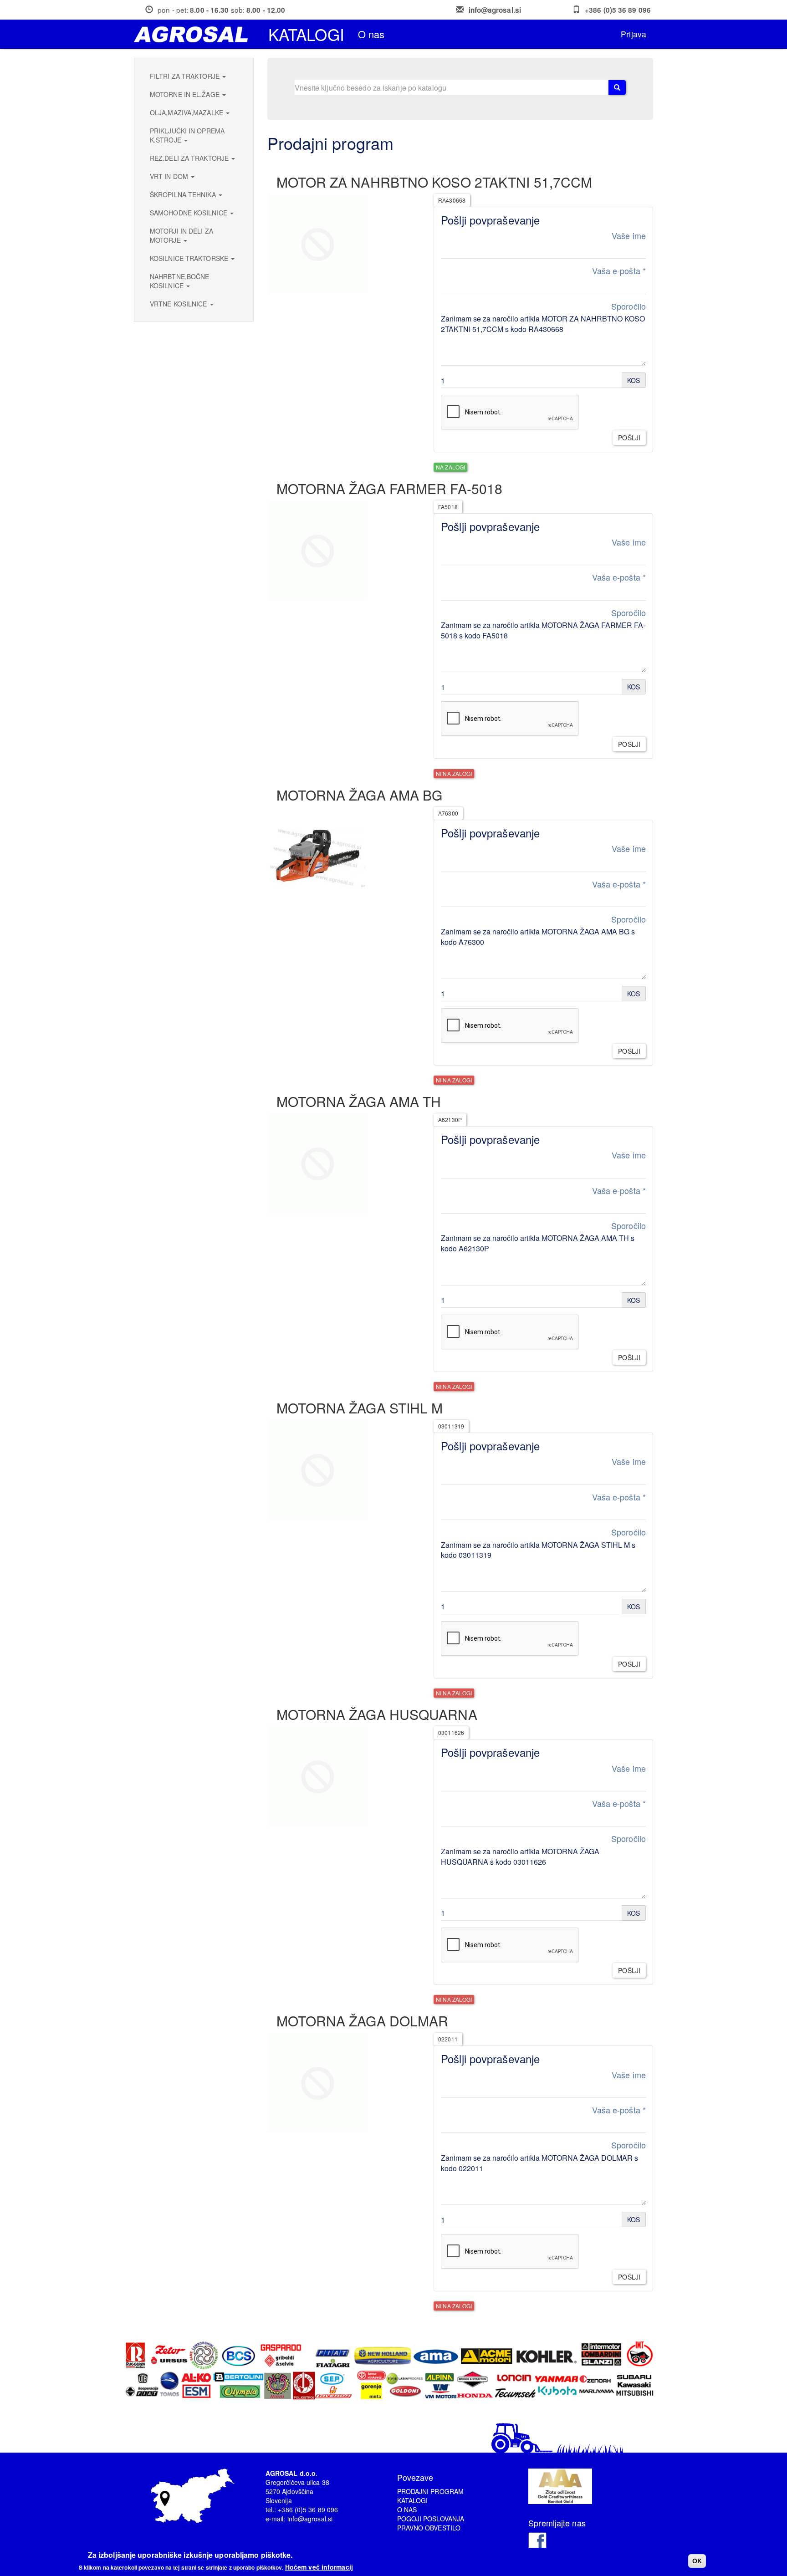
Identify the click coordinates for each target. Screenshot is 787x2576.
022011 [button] (448, 2039)
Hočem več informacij (319, 2567)
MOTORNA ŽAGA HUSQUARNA (377, 1714)
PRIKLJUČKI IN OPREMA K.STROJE (187, 135)
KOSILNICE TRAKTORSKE (190, 258)
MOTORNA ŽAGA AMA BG (360, 795)
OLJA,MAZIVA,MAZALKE (187, 112)
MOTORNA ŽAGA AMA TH (359, 1101)
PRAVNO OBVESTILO (429, 2528)
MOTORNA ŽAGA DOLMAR (363, 2021)
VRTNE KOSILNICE (179, 304)
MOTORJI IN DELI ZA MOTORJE (181, 235)
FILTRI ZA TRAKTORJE (186, 76)
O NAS (407, 2510)
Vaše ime (629, 236)
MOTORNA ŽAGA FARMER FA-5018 (390, 488)
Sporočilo (629, 306)
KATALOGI (413, 2500)
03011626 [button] (451, 1732)
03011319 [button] (451, 1426)
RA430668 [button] (452, 200)
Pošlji (629, 438)
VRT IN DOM (170, 176)
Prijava (634, 34)
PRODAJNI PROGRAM (431, 2491)
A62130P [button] (450, 1120)
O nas (371, 34)
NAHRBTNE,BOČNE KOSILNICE (179, 281)
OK (697, 2561)
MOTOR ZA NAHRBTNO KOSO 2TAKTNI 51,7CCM (434, 182)
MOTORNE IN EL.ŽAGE (186, 94)
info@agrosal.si (495, 10)
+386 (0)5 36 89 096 (618, 10)
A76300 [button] (448, 813)
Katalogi (306, 34)
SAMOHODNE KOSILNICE (189, 213)
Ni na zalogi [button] (454, 773)
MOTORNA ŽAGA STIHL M (360, 1408)
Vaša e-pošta (619, 271)
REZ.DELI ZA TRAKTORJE (190, 158)
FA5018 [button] (448, 507)
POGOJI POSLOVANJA (431, 2519)
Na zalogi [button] (450, 467)
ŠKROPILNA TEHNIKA (184, 194)
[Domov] (194, 34)
